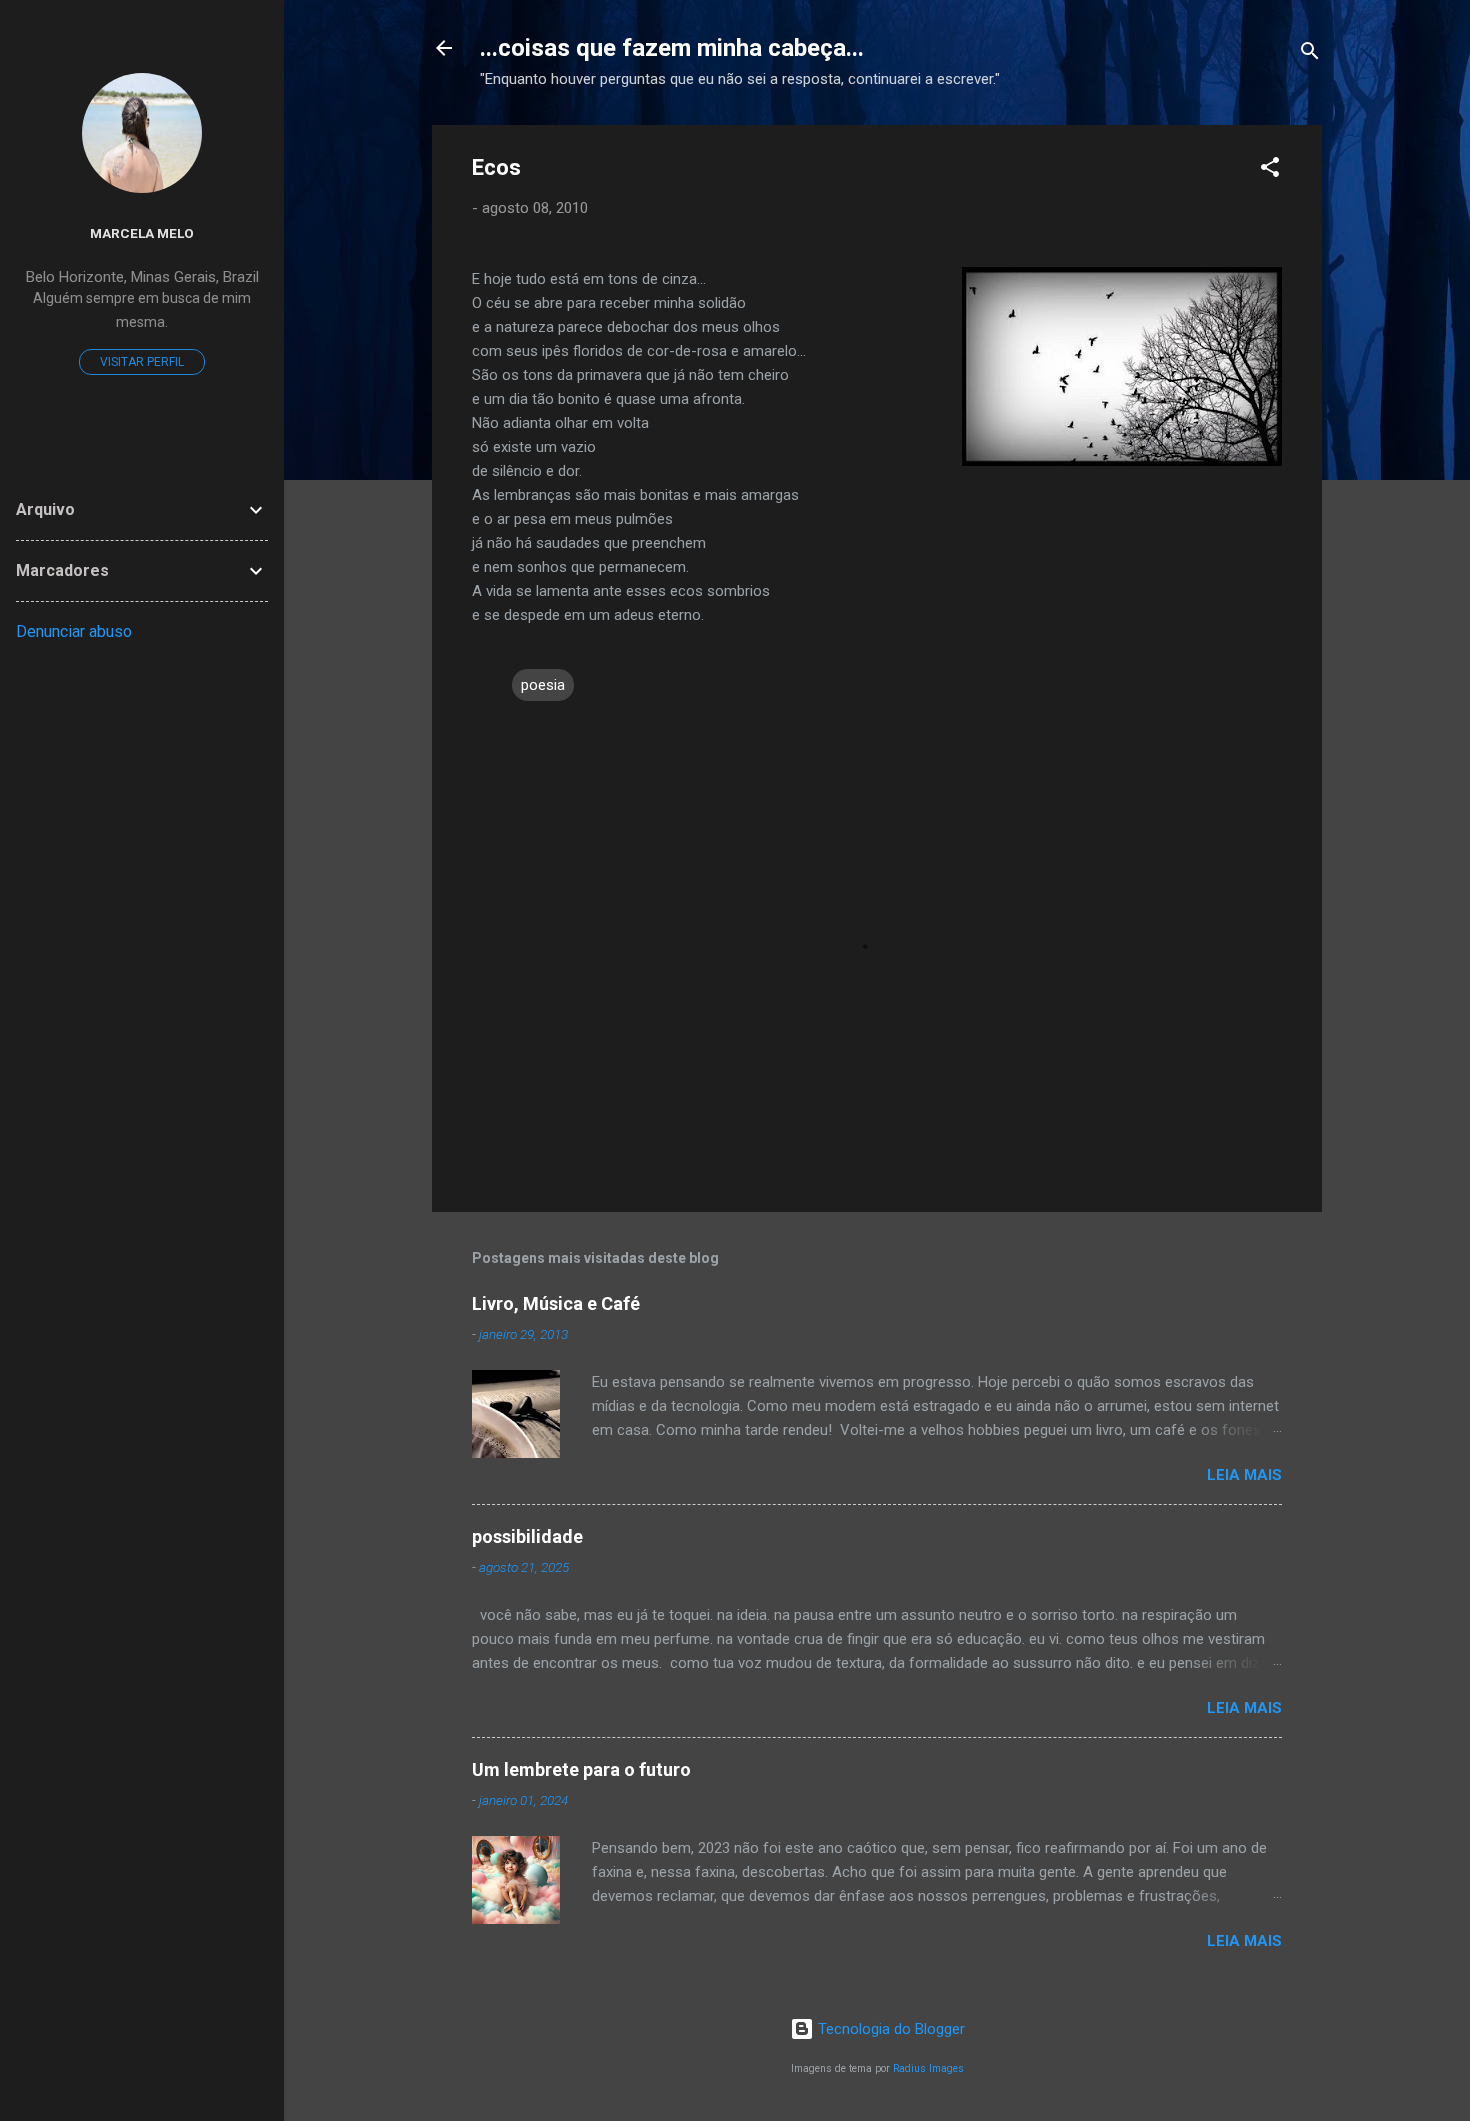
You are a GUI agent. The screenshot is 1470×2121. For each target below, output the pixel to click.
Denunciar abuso (74, 631)
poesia (543, 685)
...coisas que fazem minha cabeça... (672, 48)
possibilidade (527, 1536)
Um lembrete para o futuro (581, 1769)
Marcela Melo (142, 233)
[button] (1270, 170)
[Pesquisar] (1310, 54)
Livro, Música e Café (556, 1303)
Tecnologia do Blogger (889, 2029)
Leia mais (1244, 1475)
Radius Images (928, 2068)
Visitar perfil (142, 362)
